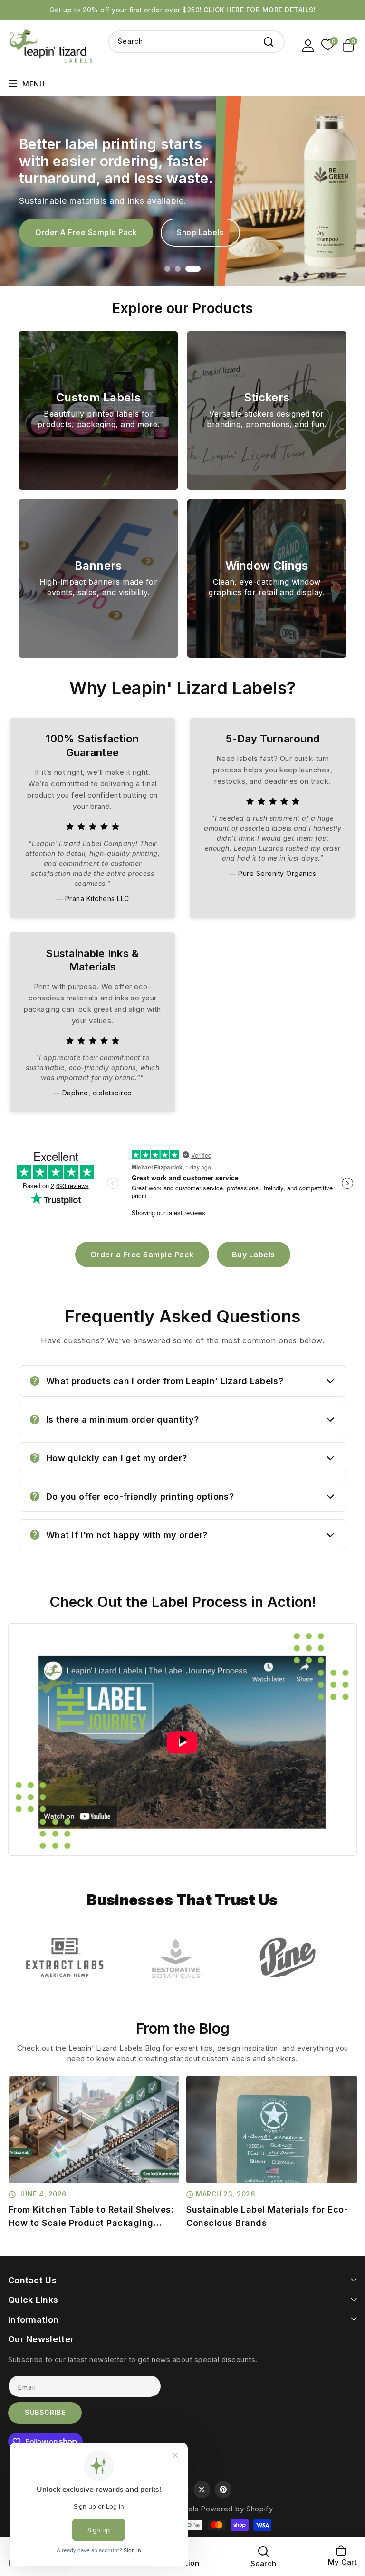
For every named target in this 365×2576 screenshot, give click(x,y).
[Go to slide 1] (167, 269)
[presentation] (16, 2134)
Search (269, 42)
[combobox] (197, 42)
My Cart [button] (343, 2556)
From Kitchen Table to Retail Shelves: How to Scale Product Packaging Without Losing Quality (91, 2217)
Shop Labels (200, 232)
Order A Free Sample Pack (86, 232)
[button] (350, 46)
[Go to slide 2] (178, 269)
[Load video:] (182, 1740)
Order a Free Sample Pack (142, 1255)
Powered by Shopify (237, 2509)
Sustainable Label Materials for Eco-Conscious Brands (267, 2216)
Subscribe (45, 2412)
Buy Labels (254, 1255)
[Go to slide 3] (193, 269)
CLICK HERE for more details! (259, 10)
